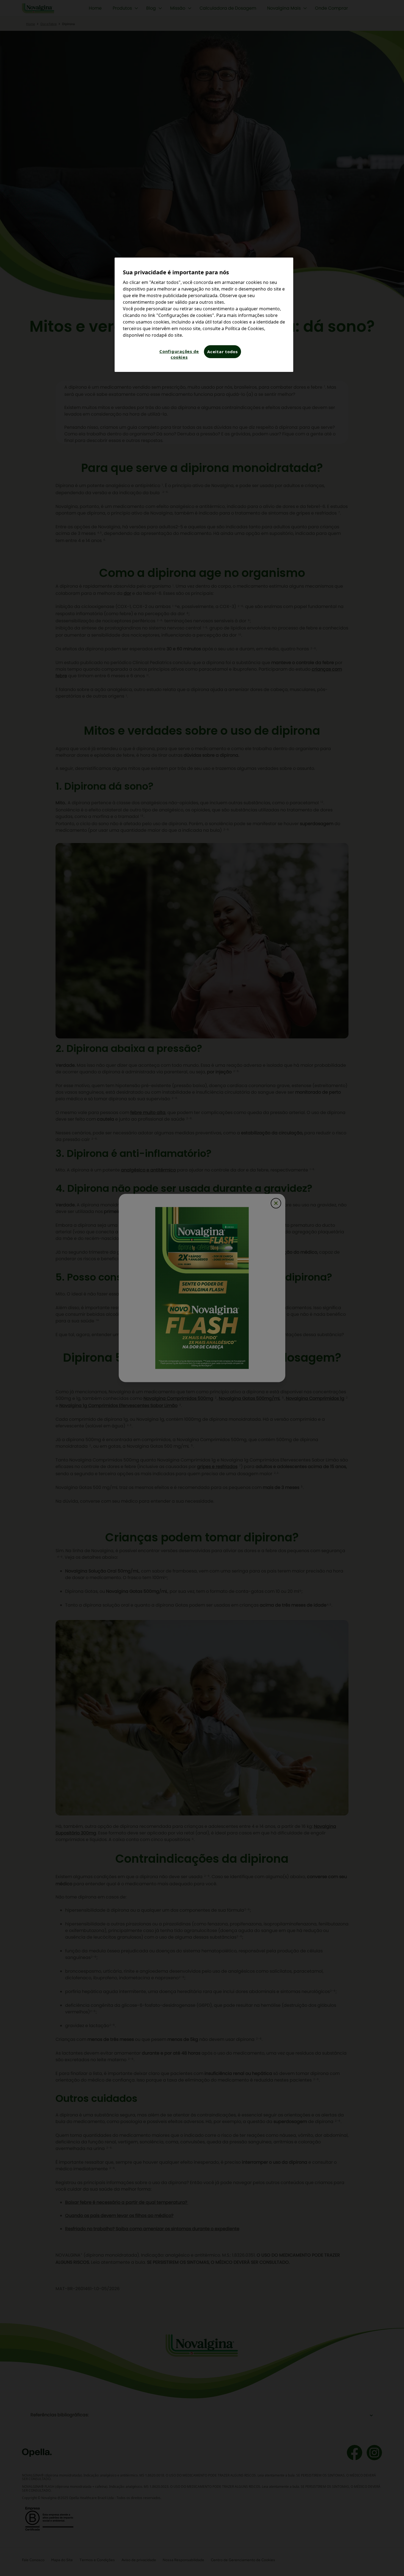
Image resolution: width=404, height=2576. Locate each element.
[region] (204, 315)
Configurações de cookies (179, 354)
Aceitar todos (222, 352)
